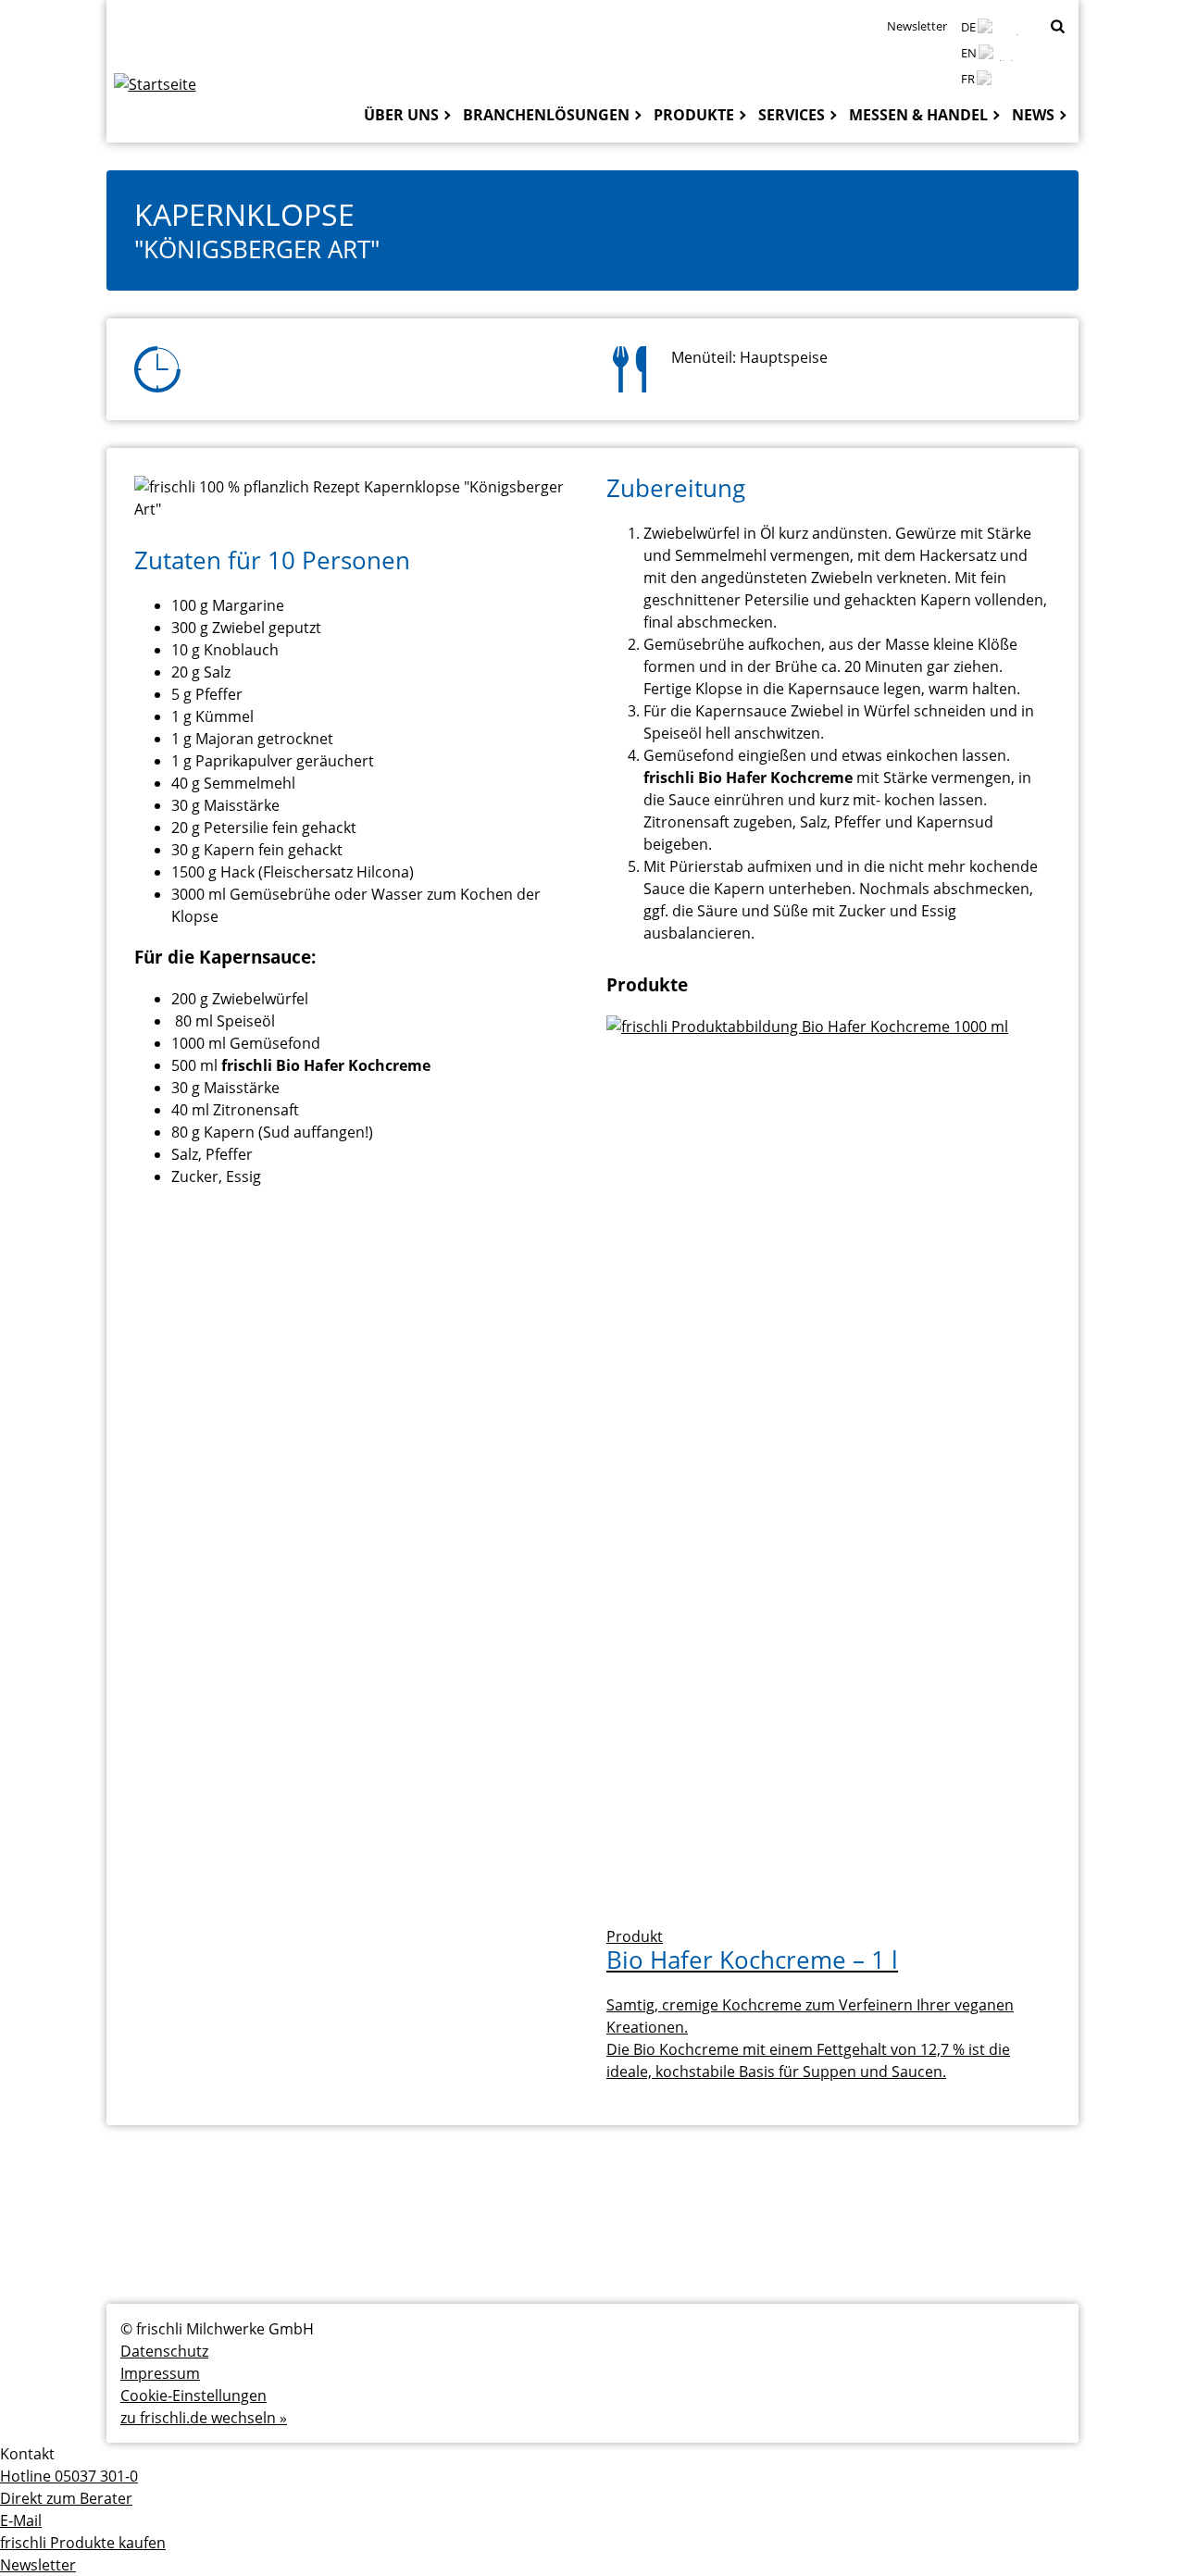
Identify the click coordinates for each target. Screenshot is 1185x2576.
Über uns (401, 115)
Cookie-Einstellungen (193, 2396)
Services (792, 115)
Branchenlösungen (546, 115)
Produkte (694, 115)
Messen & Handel (918, 115)
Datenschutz (164, 2351)
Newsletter (917, 26)
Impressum (160, 2373)
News (1033, 115)
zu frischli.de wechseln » (204, 2418)
